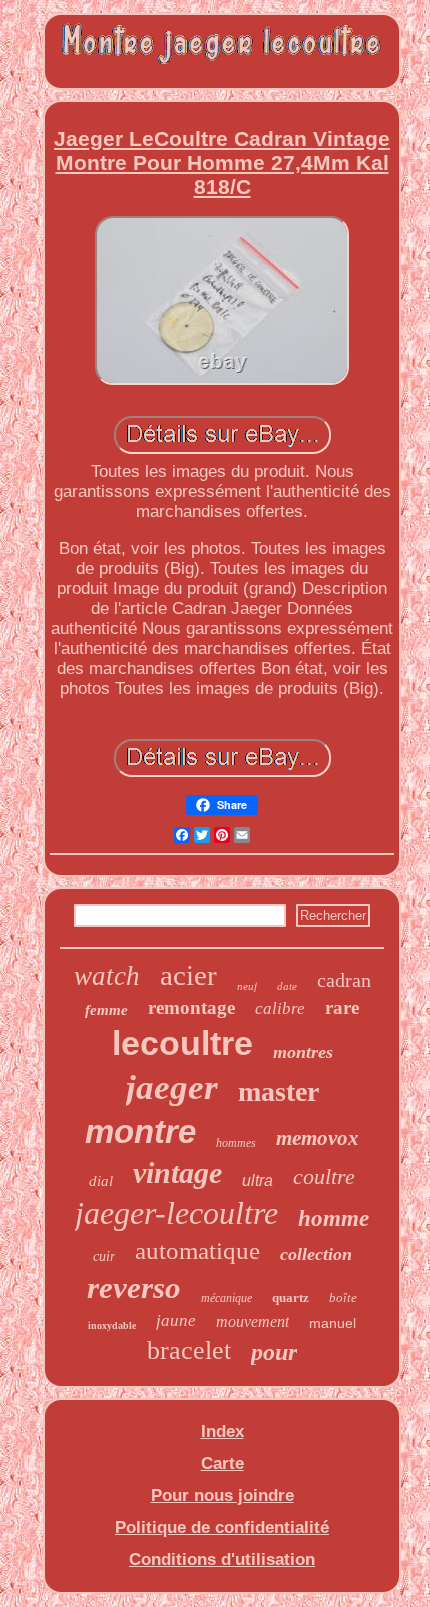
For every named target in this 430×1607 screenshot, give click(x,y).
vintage (177, 1172)
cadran (344, 980)
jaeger (172, 1087)
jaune (176, 1320)
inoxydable (112, 1325)
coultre (324, 1176)
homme (333, 1218)
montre (140, 1131)
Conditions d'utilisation (222, 1559)
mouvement (252, 1321)
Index (222, 1431)
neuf (247, 986)
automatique (197, 1250)
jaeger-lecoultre (176, 1213)
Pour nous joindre (222, 1495)
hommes (236, 1143)
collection (316, 1254)
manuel (332, 1323)
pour (274, 1352)
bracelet (189, 1350)
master (278, 1091)
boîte (343, 1297)
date (287, 986)
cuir (104, 1256)
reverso (134, 1287)
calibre (280, 1008)
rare (342, 1007)
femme (106, 1010)
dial (101, 1181)
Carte (222, 1463)
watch (107, 976)
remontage (191, 1007)
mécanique (226, 1298)
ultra (257, 1180)
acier (188, 975)
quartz (290, 1297)
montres (303, 1052)
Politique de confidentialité (222, 1527)
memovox (317, 1138)
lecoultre (182, 1043)
